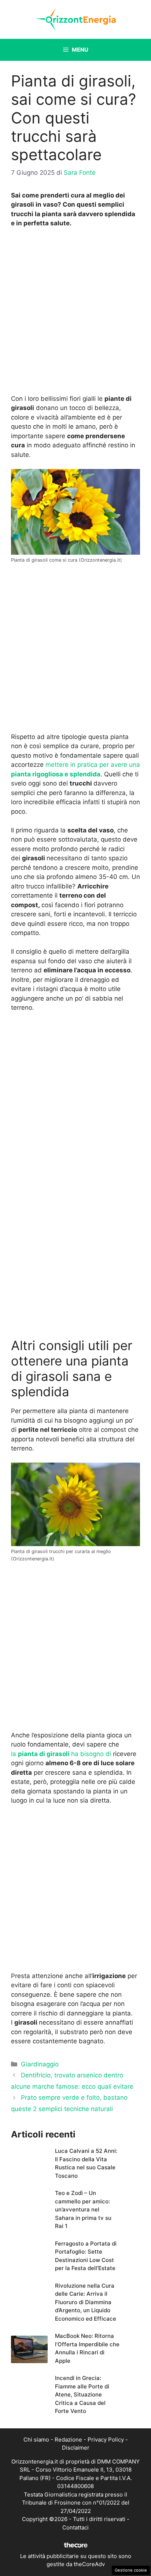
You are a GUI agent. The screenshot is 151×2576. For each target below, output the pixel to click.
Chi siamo (36, 2440)
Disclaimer (76, 2448)
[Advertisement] (75, 313)
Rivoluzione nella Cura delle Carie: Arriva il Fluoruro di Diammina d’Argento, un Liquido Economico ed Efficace (86, 2302)
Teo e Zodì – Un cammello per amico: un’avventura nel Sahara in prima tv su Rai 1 (83, 2209)
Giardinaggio (40, 2064)
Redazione (68, 2440)
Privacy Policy (106, 2440)
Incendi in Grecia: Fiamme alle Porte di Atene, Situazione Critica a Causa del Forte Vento (82, 2394)
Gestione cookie (131, 2570)
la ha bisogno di (61, 1754)
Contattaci (75, 2527)
